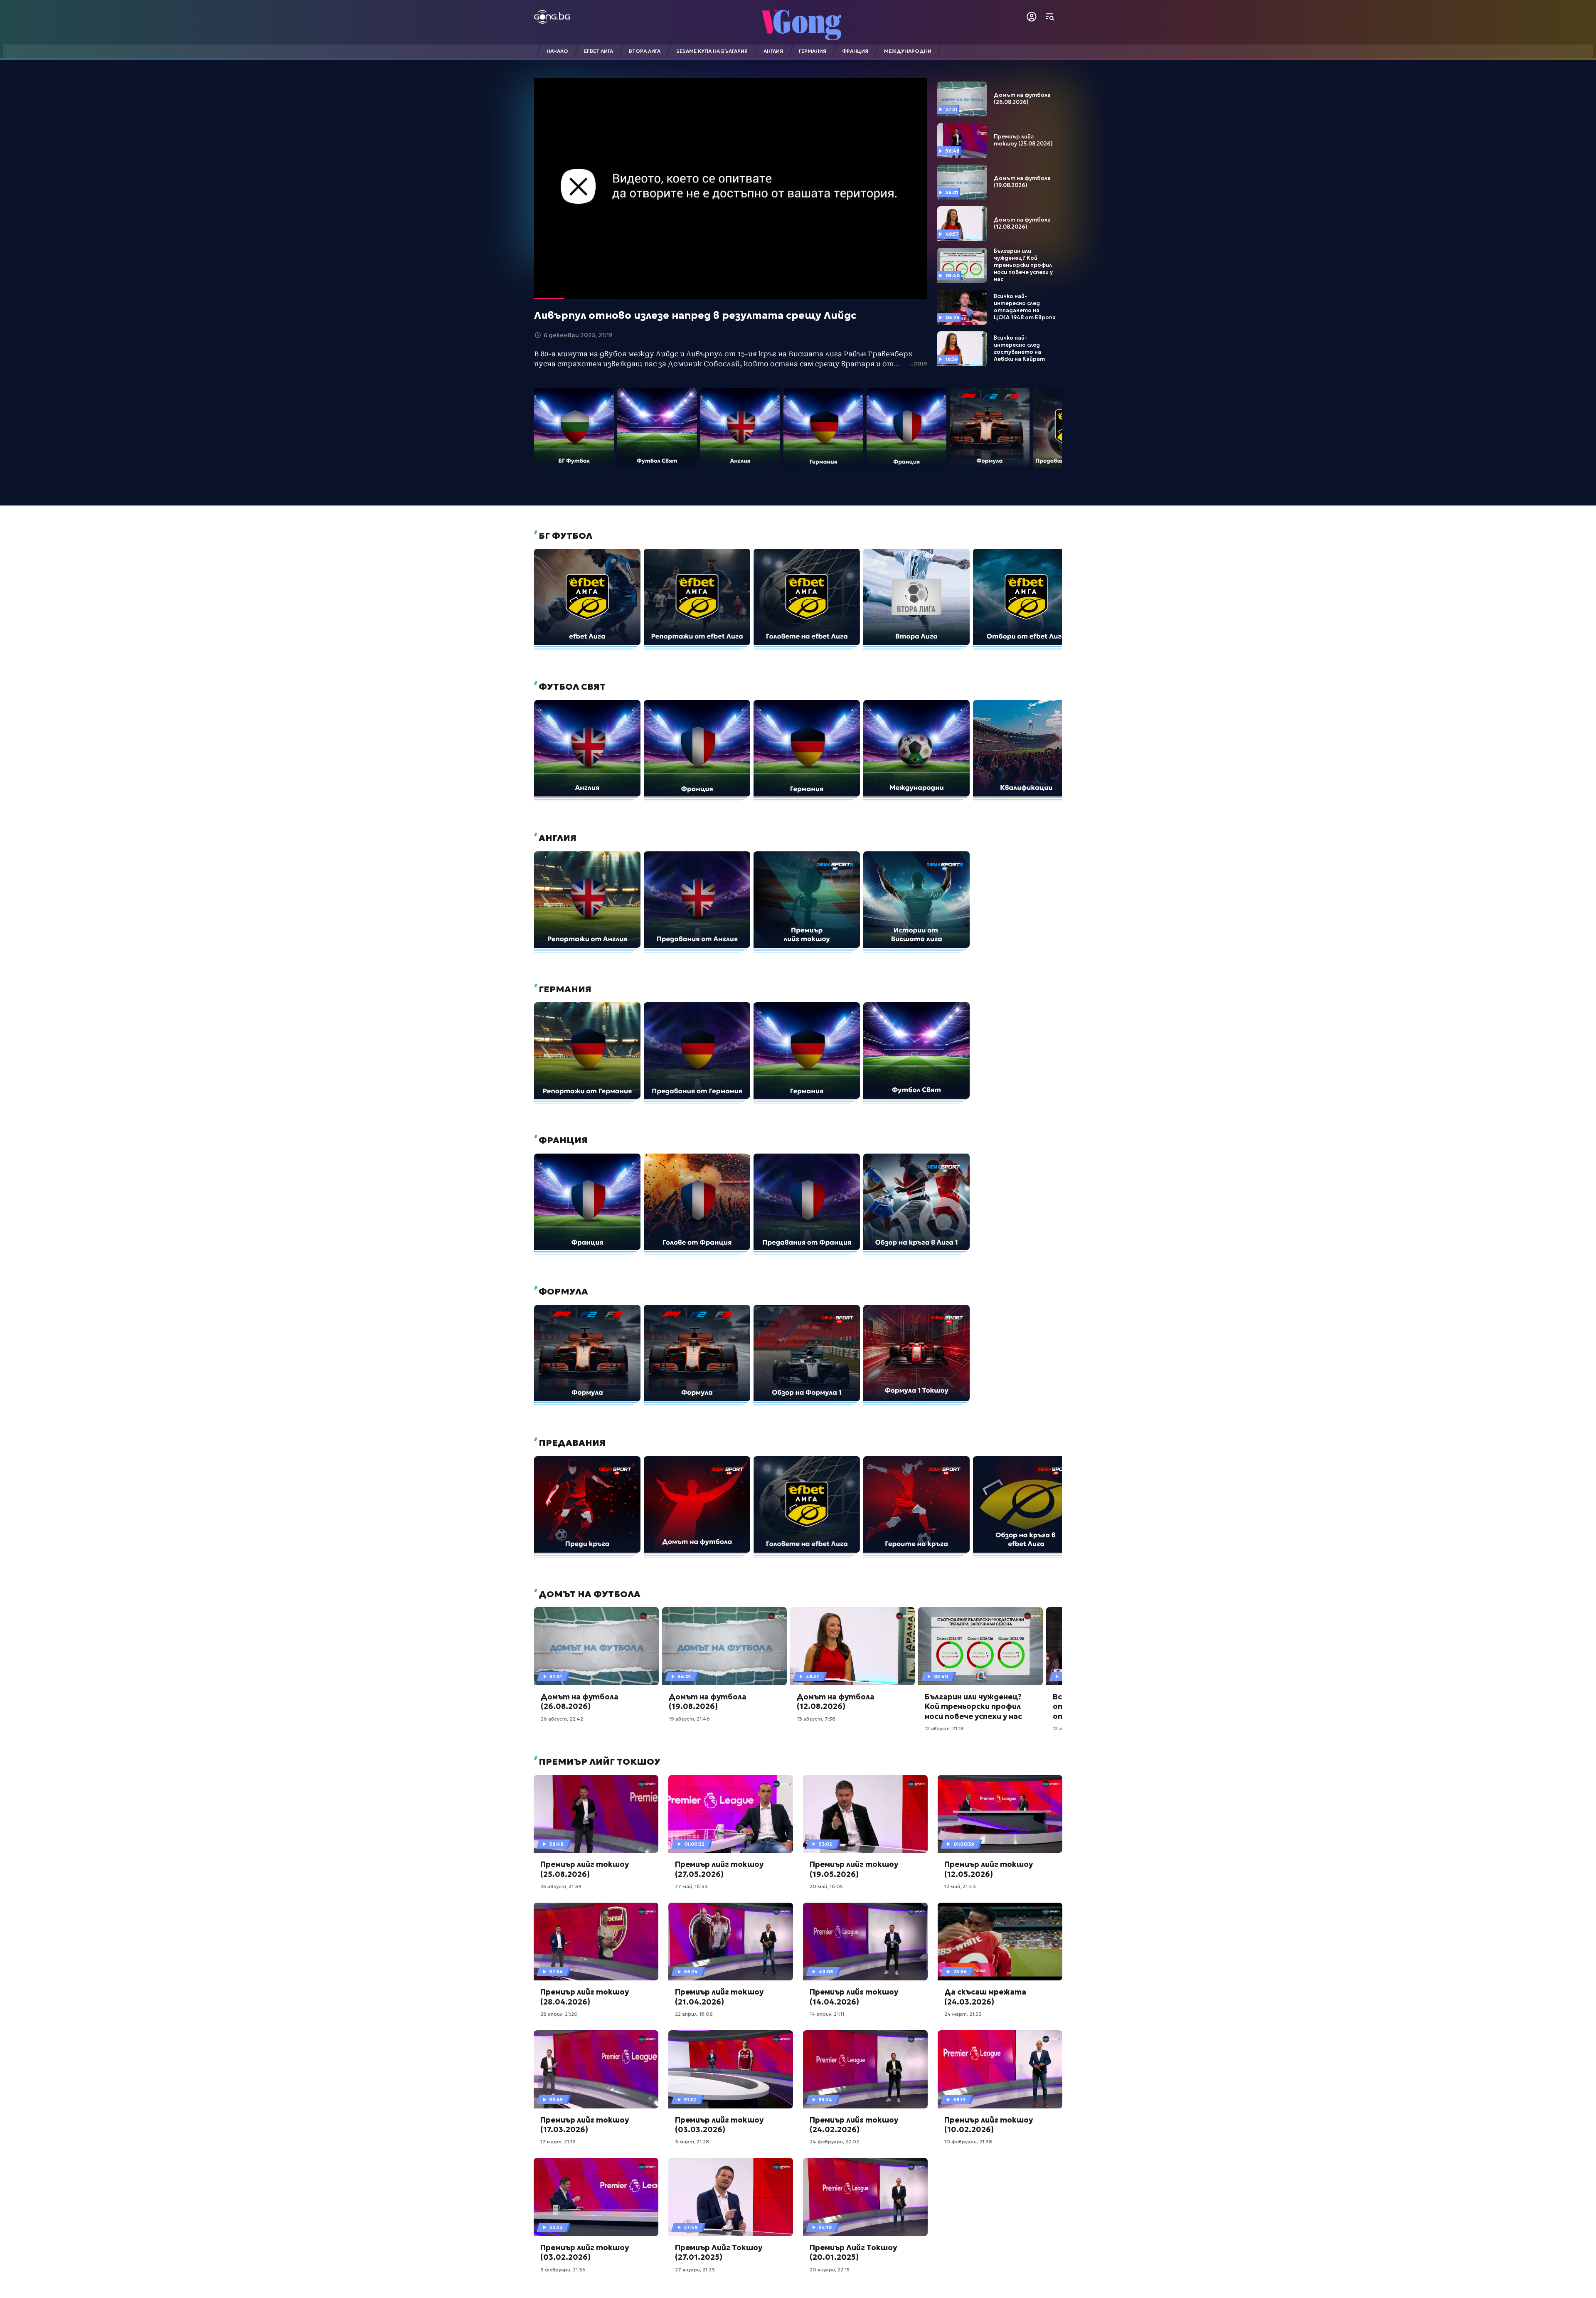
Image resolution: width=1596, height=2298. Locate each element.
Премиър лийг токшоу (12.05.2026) (989, 1869)
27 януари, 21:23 (695, 2270)
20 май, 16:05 (826, 1886)
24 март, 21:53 (963, 2014)
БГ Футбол (564, 536)
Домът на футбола (589, 1594)
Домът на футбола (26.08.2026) (1022, 99)
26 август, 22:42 (562, 1719)
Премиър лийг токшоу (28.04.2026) (585, 1997)
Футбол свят (571, 687)
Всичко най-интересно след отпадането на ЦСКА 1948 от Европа (1025, 307)
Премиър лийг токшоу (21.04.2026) (719, 1997)
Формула (562, 1292)
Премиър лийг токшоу (598, 1762)
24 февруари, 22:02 (834, 2141)
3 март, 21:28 (692, 2141)
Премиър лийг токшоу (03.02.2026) (585, 2252)
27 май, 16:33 (691, 1886)
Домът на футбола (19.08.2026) (1022, 182)
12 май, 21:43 (960, 1886)
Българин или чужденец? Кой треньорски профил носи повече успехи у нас (1023, 265)
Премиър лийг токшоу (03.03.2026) (719, 2125)
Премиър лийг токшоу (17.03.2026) (585, 2125)
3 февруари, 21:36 (563, 2270)
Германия (564, 989)
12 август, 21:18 (944, 1728)
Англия (557, 838)
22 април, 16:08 (694, 2014)
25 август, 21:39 (561, 1886)
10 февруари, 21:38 (968, 2141)
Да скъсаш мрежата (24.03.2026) (985, 1997)
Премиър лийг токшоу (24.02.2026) (854, 2125)
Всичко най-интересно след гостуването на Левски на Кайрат (1019, 349)
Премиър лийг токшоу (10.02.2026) (989, 2125)
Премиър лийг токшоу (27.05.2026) (719, 1869)
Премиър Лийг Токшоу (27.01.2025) (719, 2252)
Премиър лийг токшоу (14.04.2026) (854, 1997)
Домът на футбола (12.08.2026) (1022, 223)
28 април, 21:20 (559, 2014)
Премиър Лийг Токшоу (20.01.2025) (853, 2252)
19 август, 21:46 (689, 1719)
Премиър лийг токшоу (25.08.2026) (1023, 140)
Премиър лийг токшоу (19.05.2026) (854, 1869)
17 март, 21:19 (558, 2141)
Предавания (571, 1443)
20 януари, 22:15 (830, 2270)
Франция (562, 1140)
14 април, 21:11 (827, 2014)
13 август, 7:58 (816, 1719)
